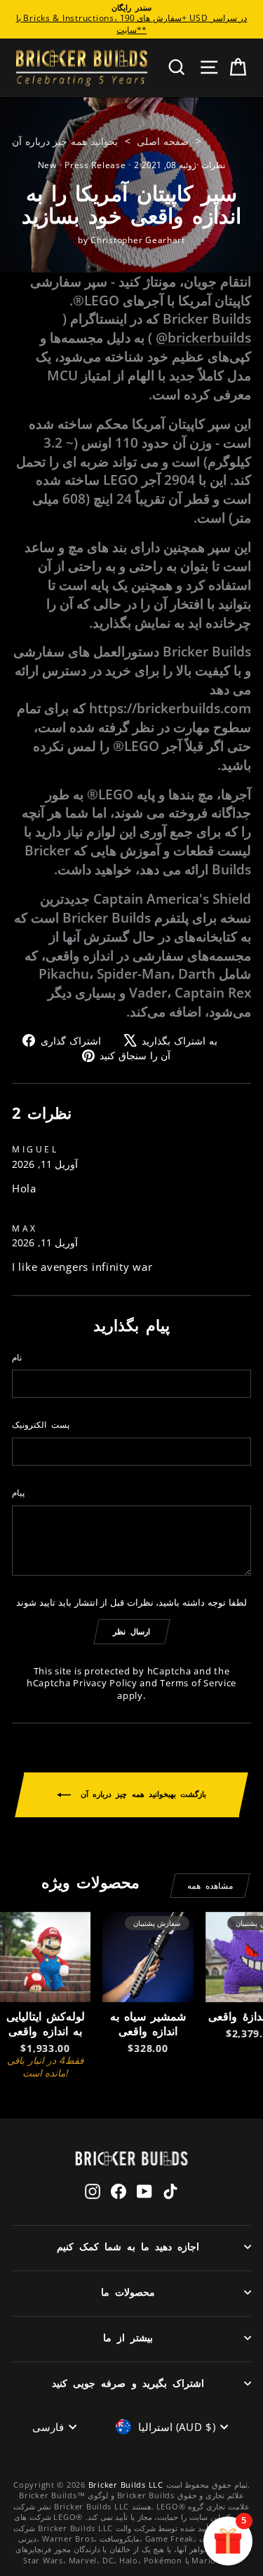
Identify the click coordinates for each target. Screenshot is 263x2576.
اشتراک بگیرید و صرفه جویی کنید (128, 2383)
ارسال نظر (131, 1631)
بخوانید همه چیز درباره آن (65, 141)
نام (17, 1357)
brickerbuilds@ (203, 337)
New (47, 165)
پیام (18, 1492)
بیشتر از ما (128, 2337)
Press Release (95, 165)
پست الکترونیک (41, 1424)
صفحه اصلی (163, 141)
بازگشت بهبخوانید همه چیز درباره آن (142, 1794)
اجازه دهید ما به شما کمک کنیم (128, 2246)
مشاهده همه (210, 1886)
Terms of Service (198, 1683)
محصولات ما (128, 2292)
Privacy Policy (105, 1683)
